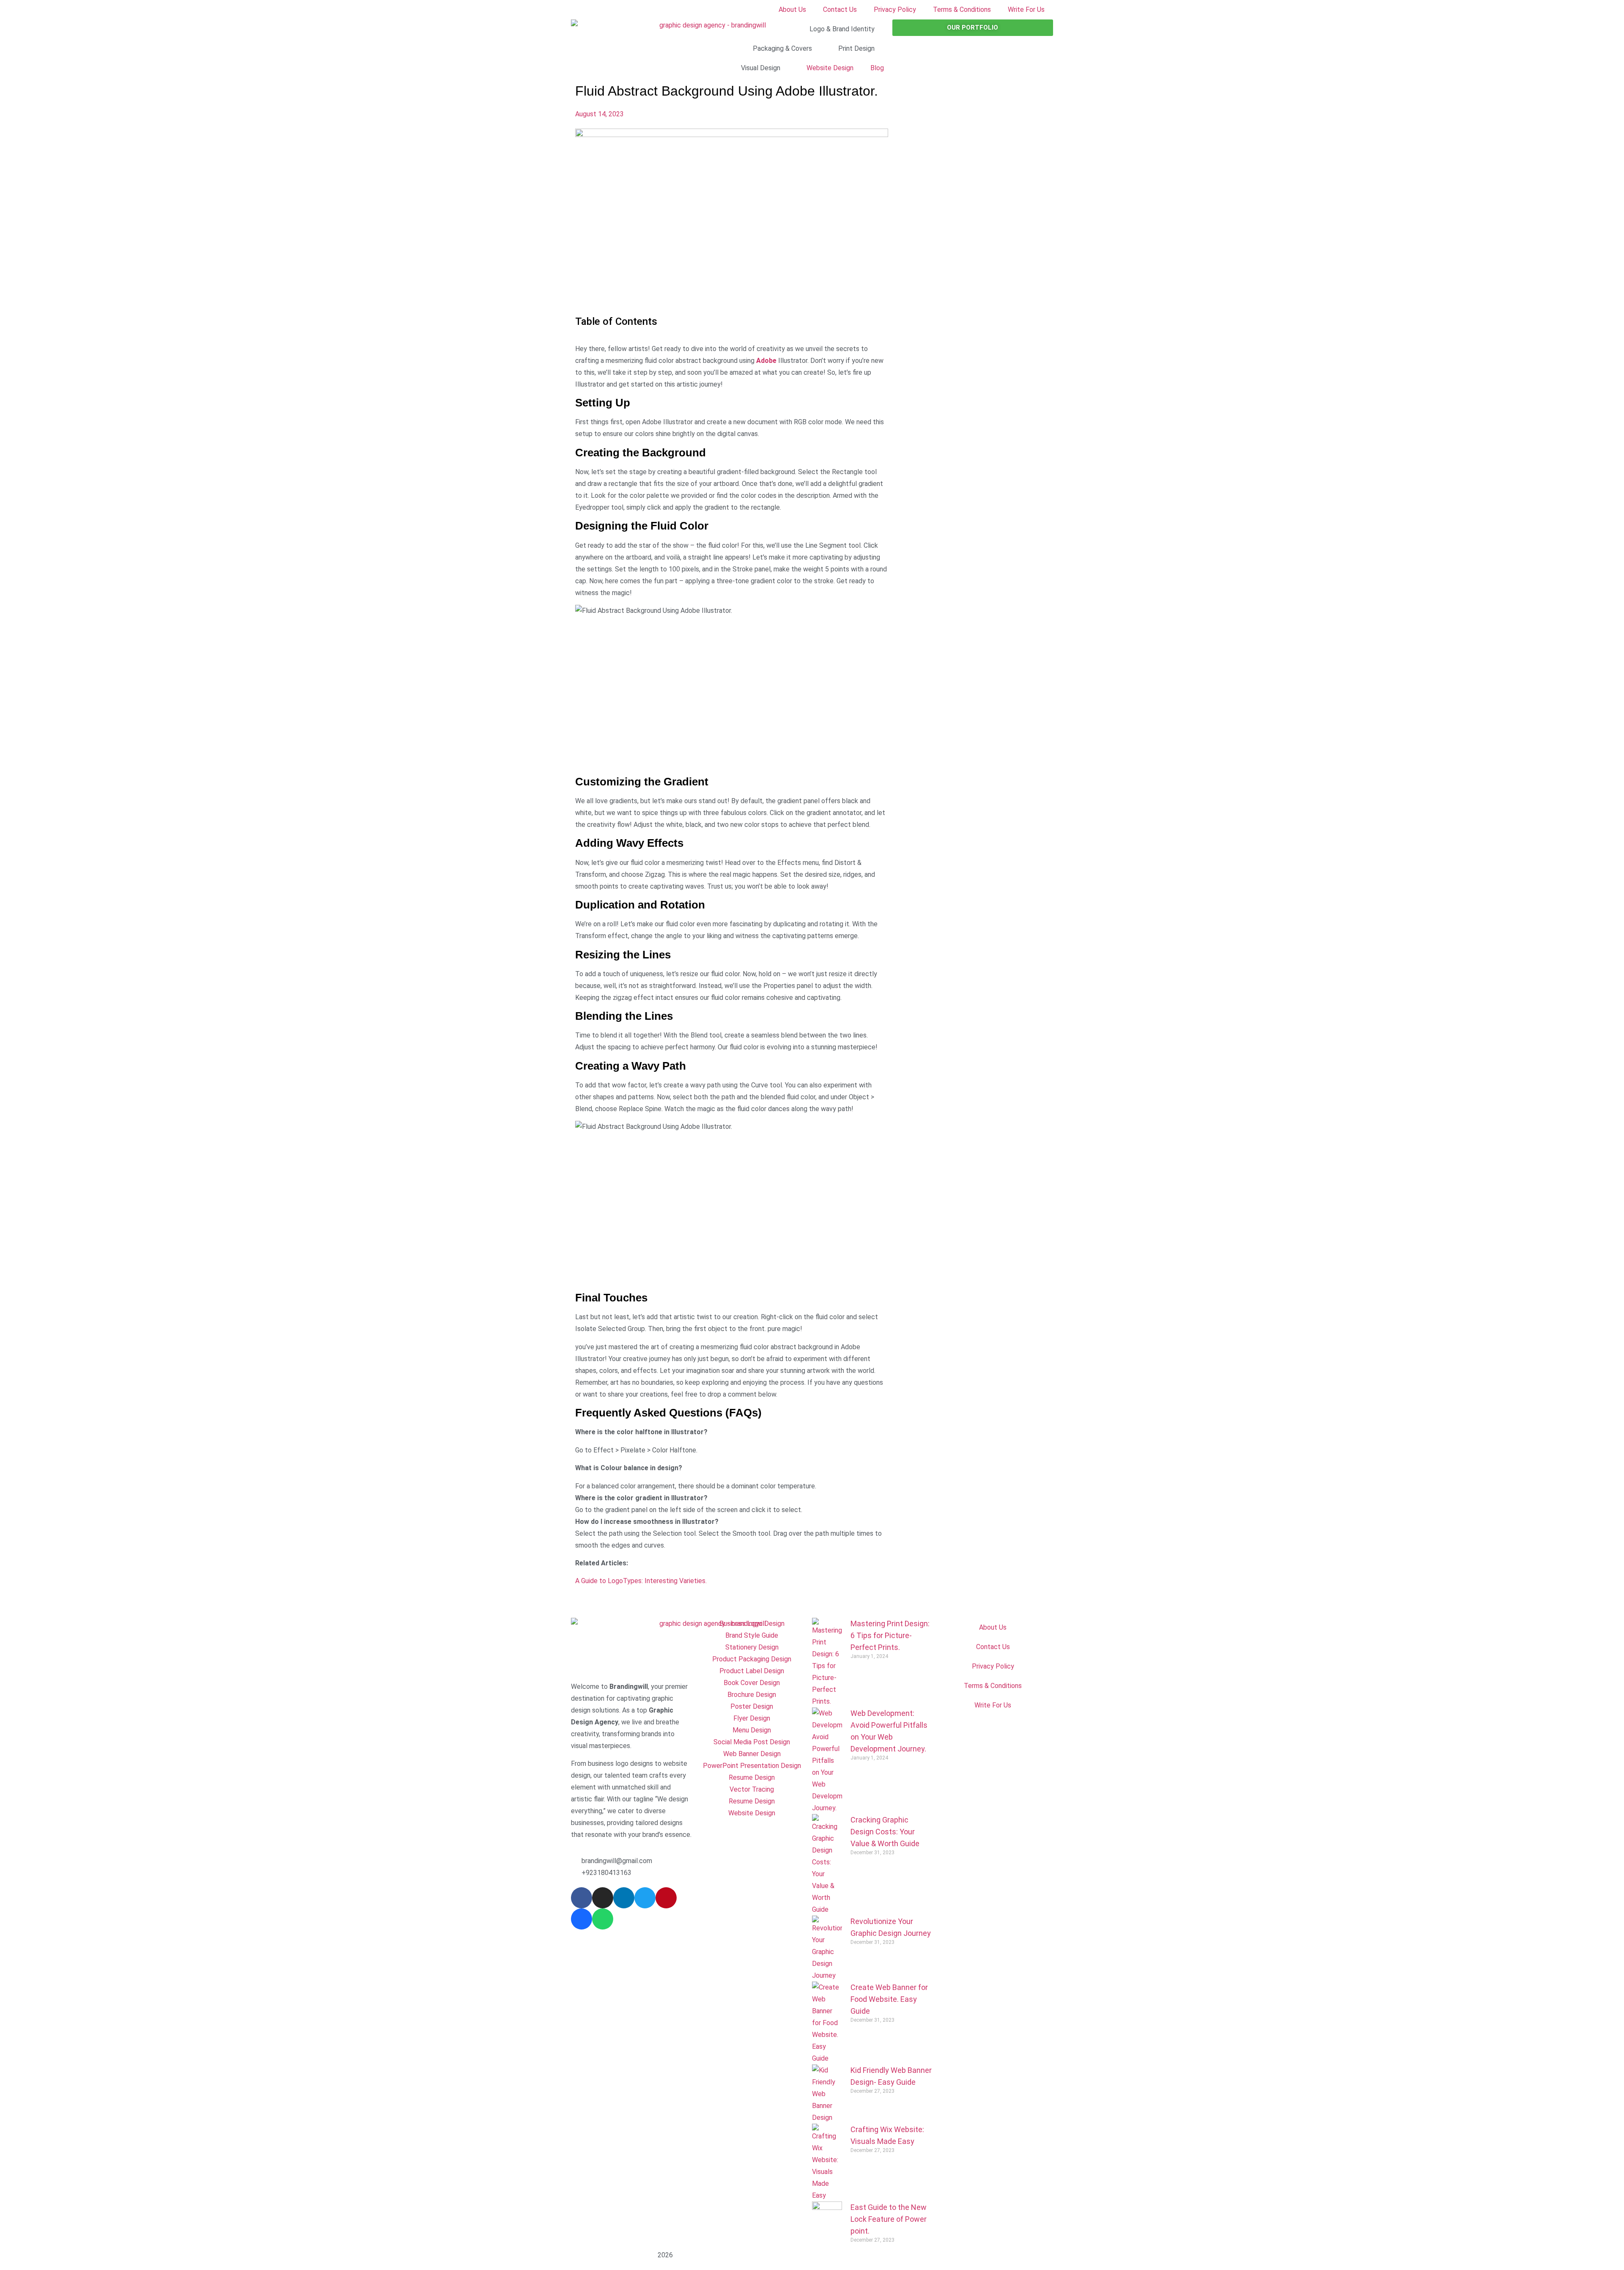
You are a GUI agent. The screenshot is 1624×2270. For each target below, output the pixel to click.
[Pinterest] (666, 1898)
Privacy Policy (895, 10)
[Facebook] (582, 1898)
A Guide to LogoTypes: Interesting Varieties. (641, 1581)
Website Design (830, 68)
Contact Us (840, 10)
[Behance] (582, 1919)
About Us (792, 10)
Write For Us (1026, 10)
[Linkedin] (624, 1898)
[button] (732, 1540)
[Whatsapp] (603, 1919)
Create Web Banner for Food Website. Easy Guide (889, 1999)
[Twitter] (645, 1898)
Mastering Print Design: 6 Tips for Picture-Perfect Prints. (890, 1635)
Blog (877, 68)
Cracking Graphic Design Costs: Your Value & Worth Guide (885, 1832)
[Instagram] (603, 1898)
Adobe (766, 361)
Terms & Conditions (962, 10)
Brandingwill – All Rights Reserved (614, 2255)
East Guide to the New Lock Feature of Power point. (889, 2219)
